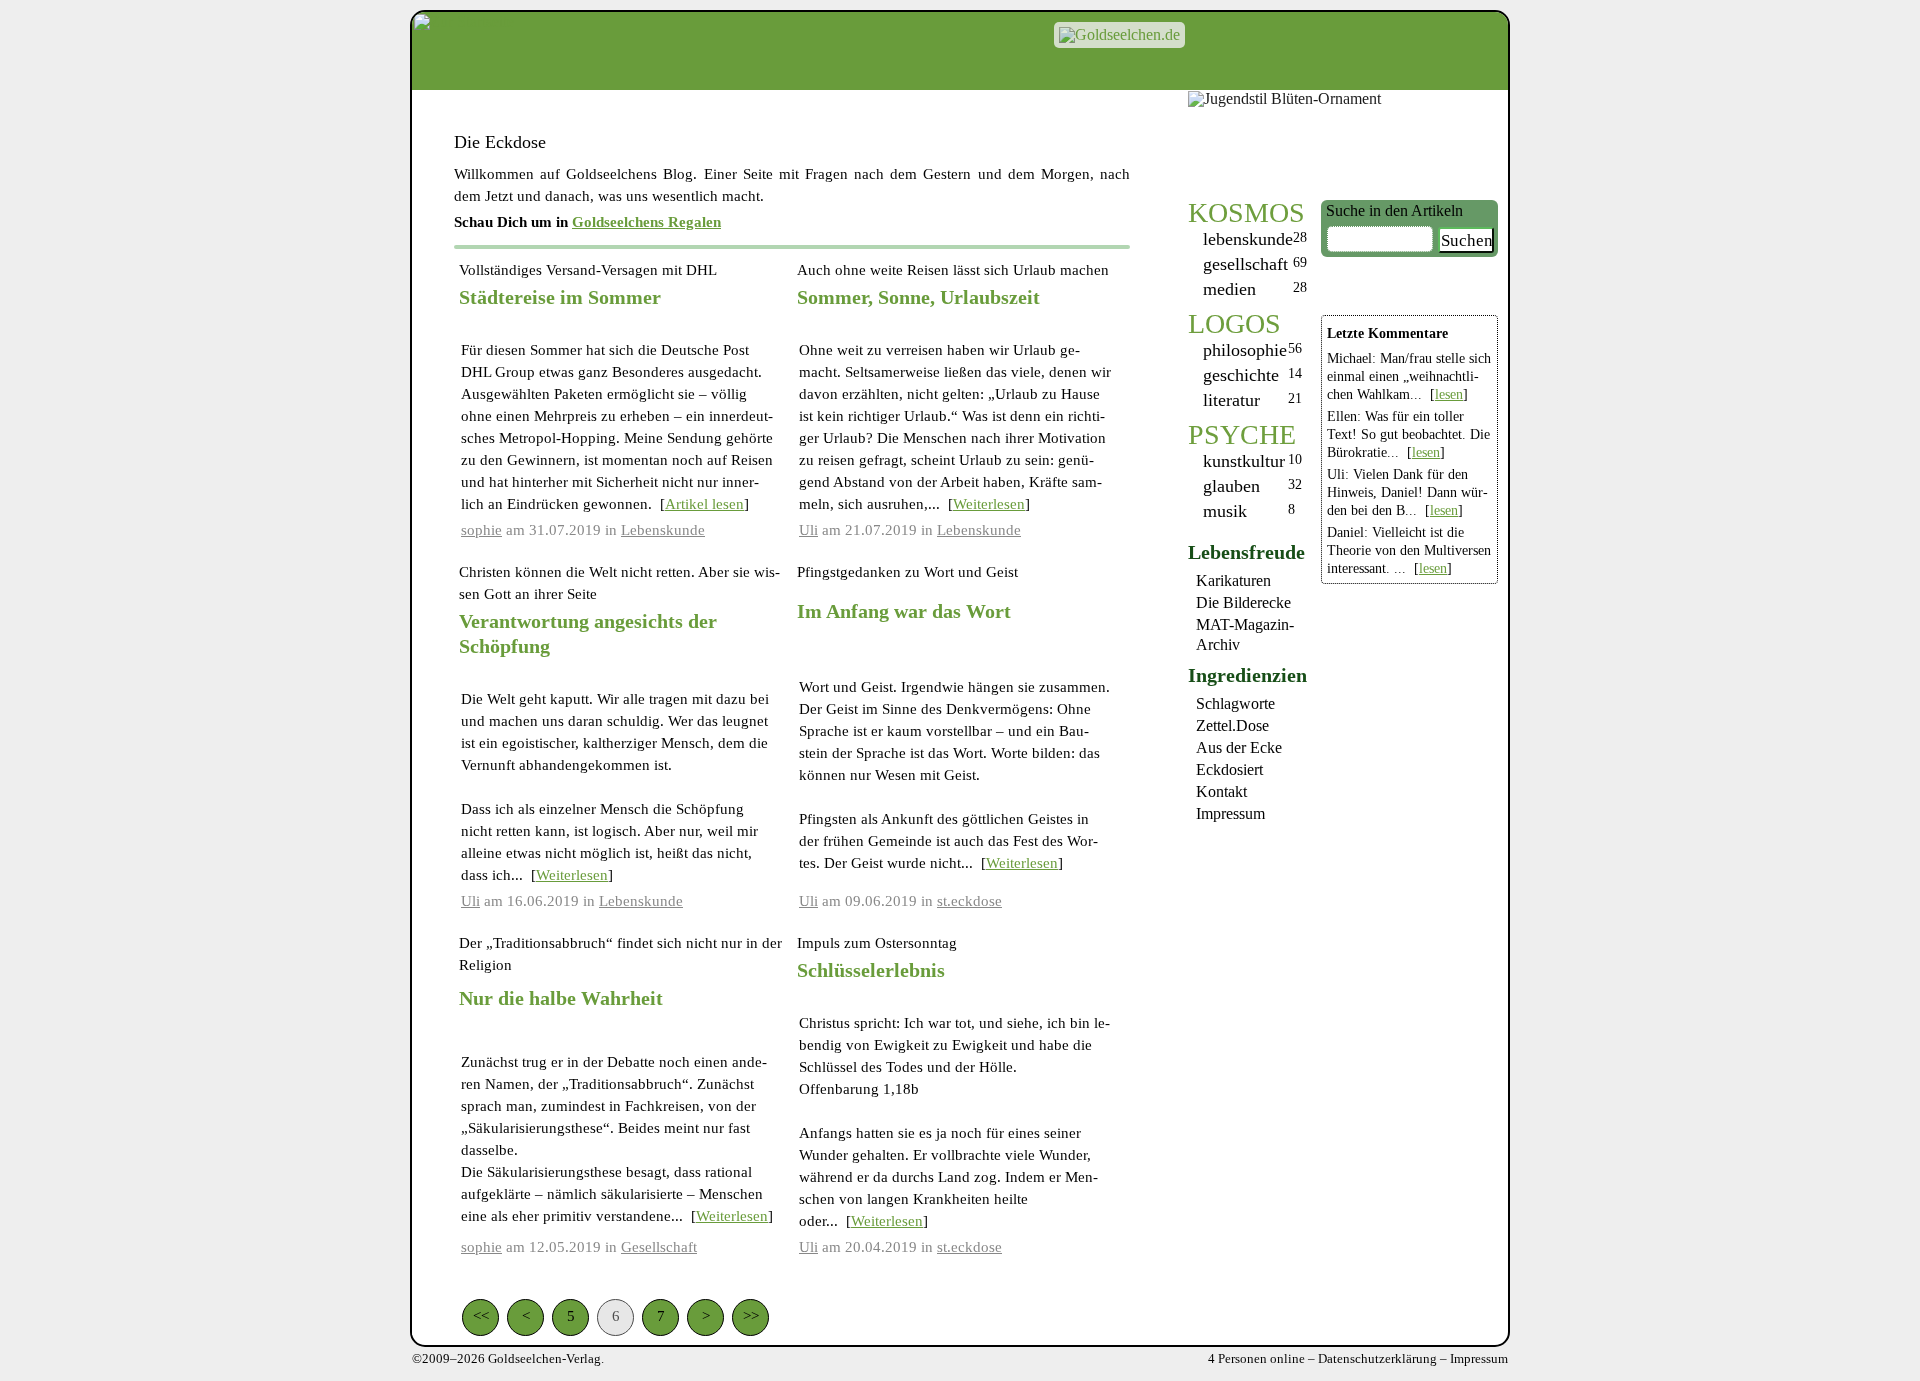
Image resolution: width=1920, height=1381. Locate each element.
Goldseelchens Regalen (646, 222)
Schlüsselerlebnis (871, 970)
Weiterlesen (989, 504)
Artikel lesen (704, 504)
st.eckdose (969, 901)
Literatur (1231, 400)
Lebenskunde (1248, 239)
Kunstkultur (1244, 461)
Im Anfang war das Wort (904, 611)
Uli (808, 530)
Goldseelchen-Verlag (544, 1358)
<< (481, 1316)
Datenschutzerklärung (1377, 1358)
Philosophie (1245, 350)
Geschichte (1241, 375)
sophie (481, 530)
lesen (1449, 394)
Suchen (1467, 240)
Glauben (1231, 486)
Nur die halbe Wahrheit (561, 998)
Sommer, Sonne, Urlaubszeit (918, 297)
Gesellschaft (1245, 264)
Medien (1229, 289)
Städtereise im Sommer (560, 297)
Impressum (1479, 1358)
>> (751, 1316)
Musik (1225, 511)
